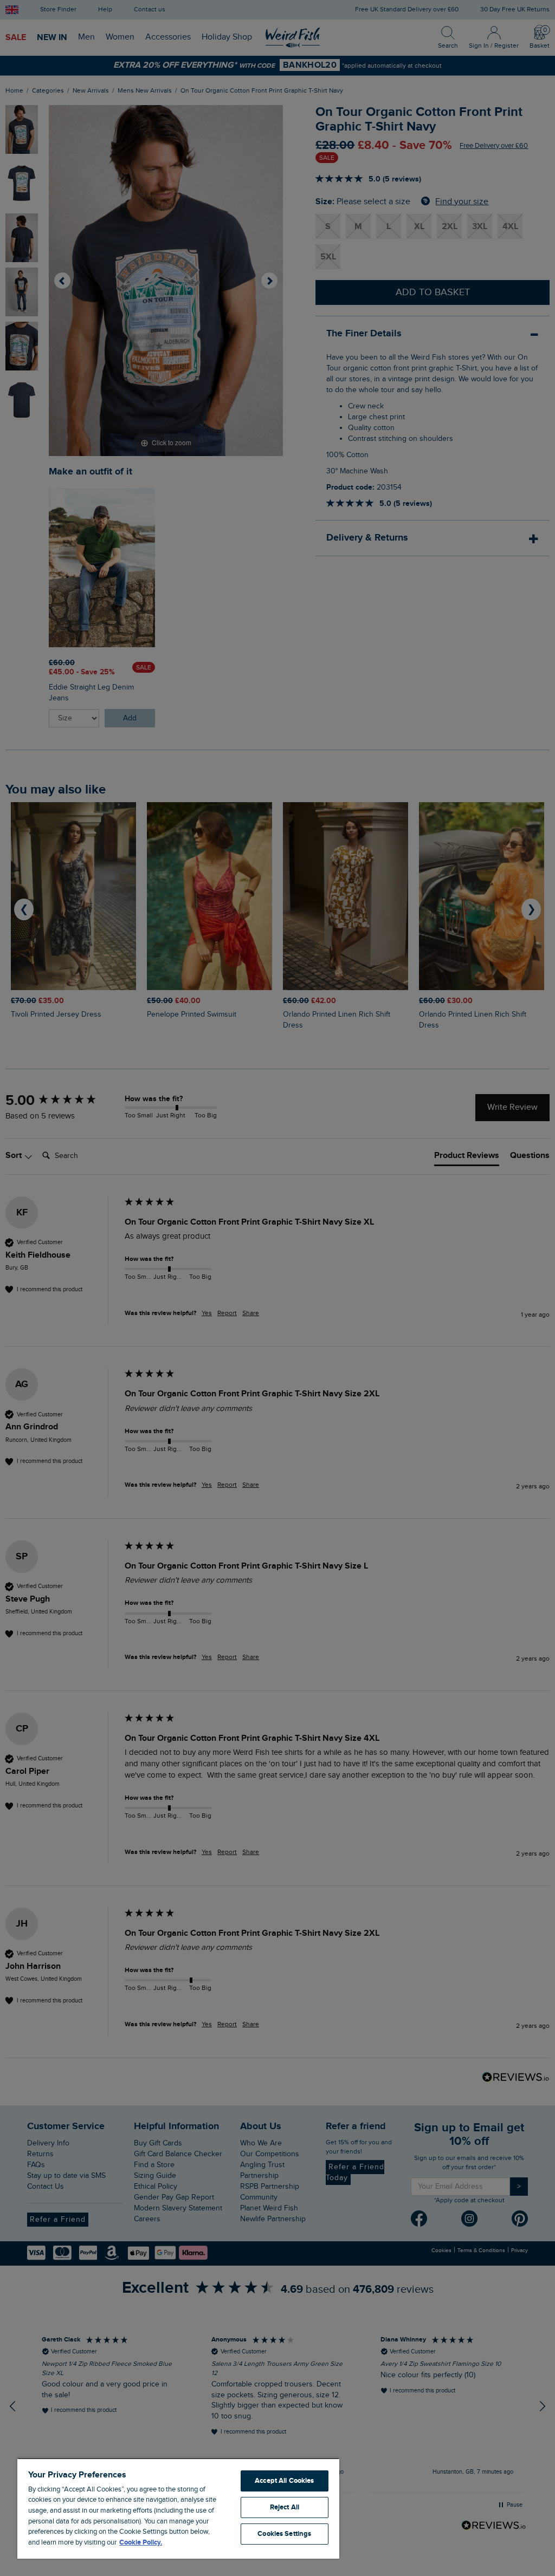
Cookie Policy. (141, 2542)
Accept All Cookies (284, 2481)
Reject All (285, 2507)
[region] (178, 2508)
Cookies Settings (284, 2534)
